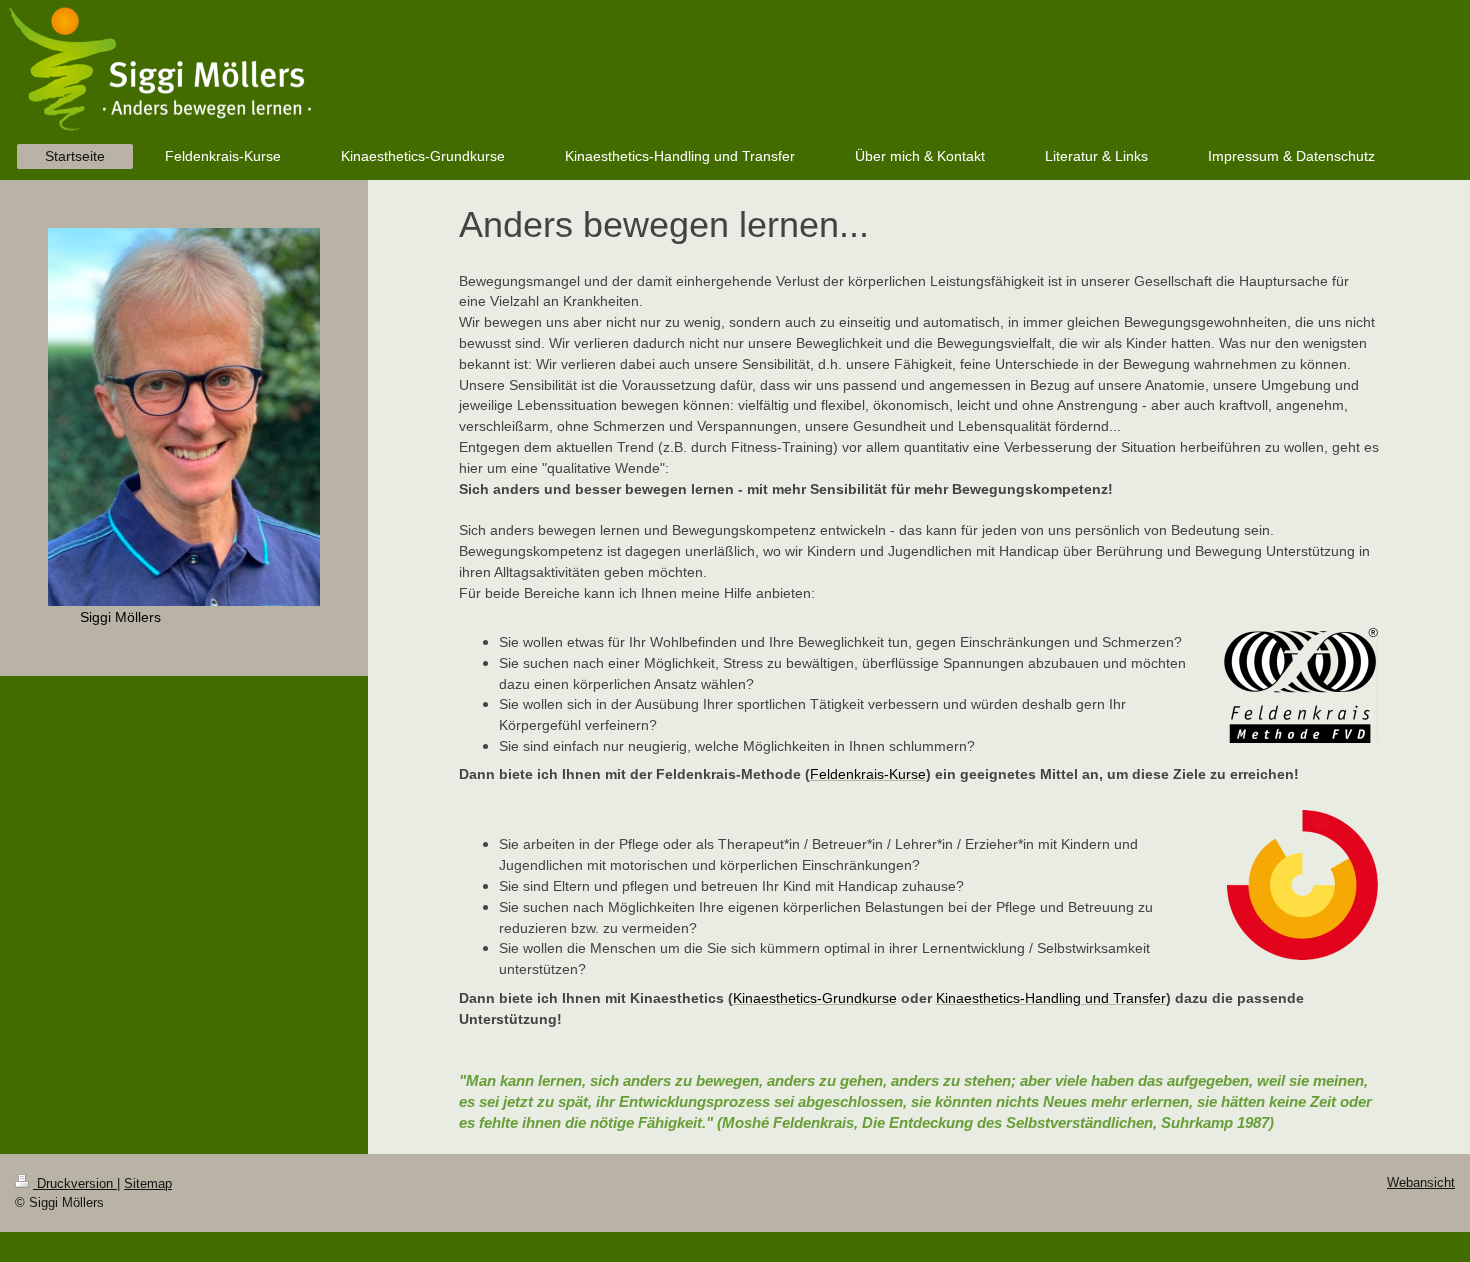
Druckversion (75, 1183)
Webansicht (1421, 1182)
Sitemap (148, 1183)
